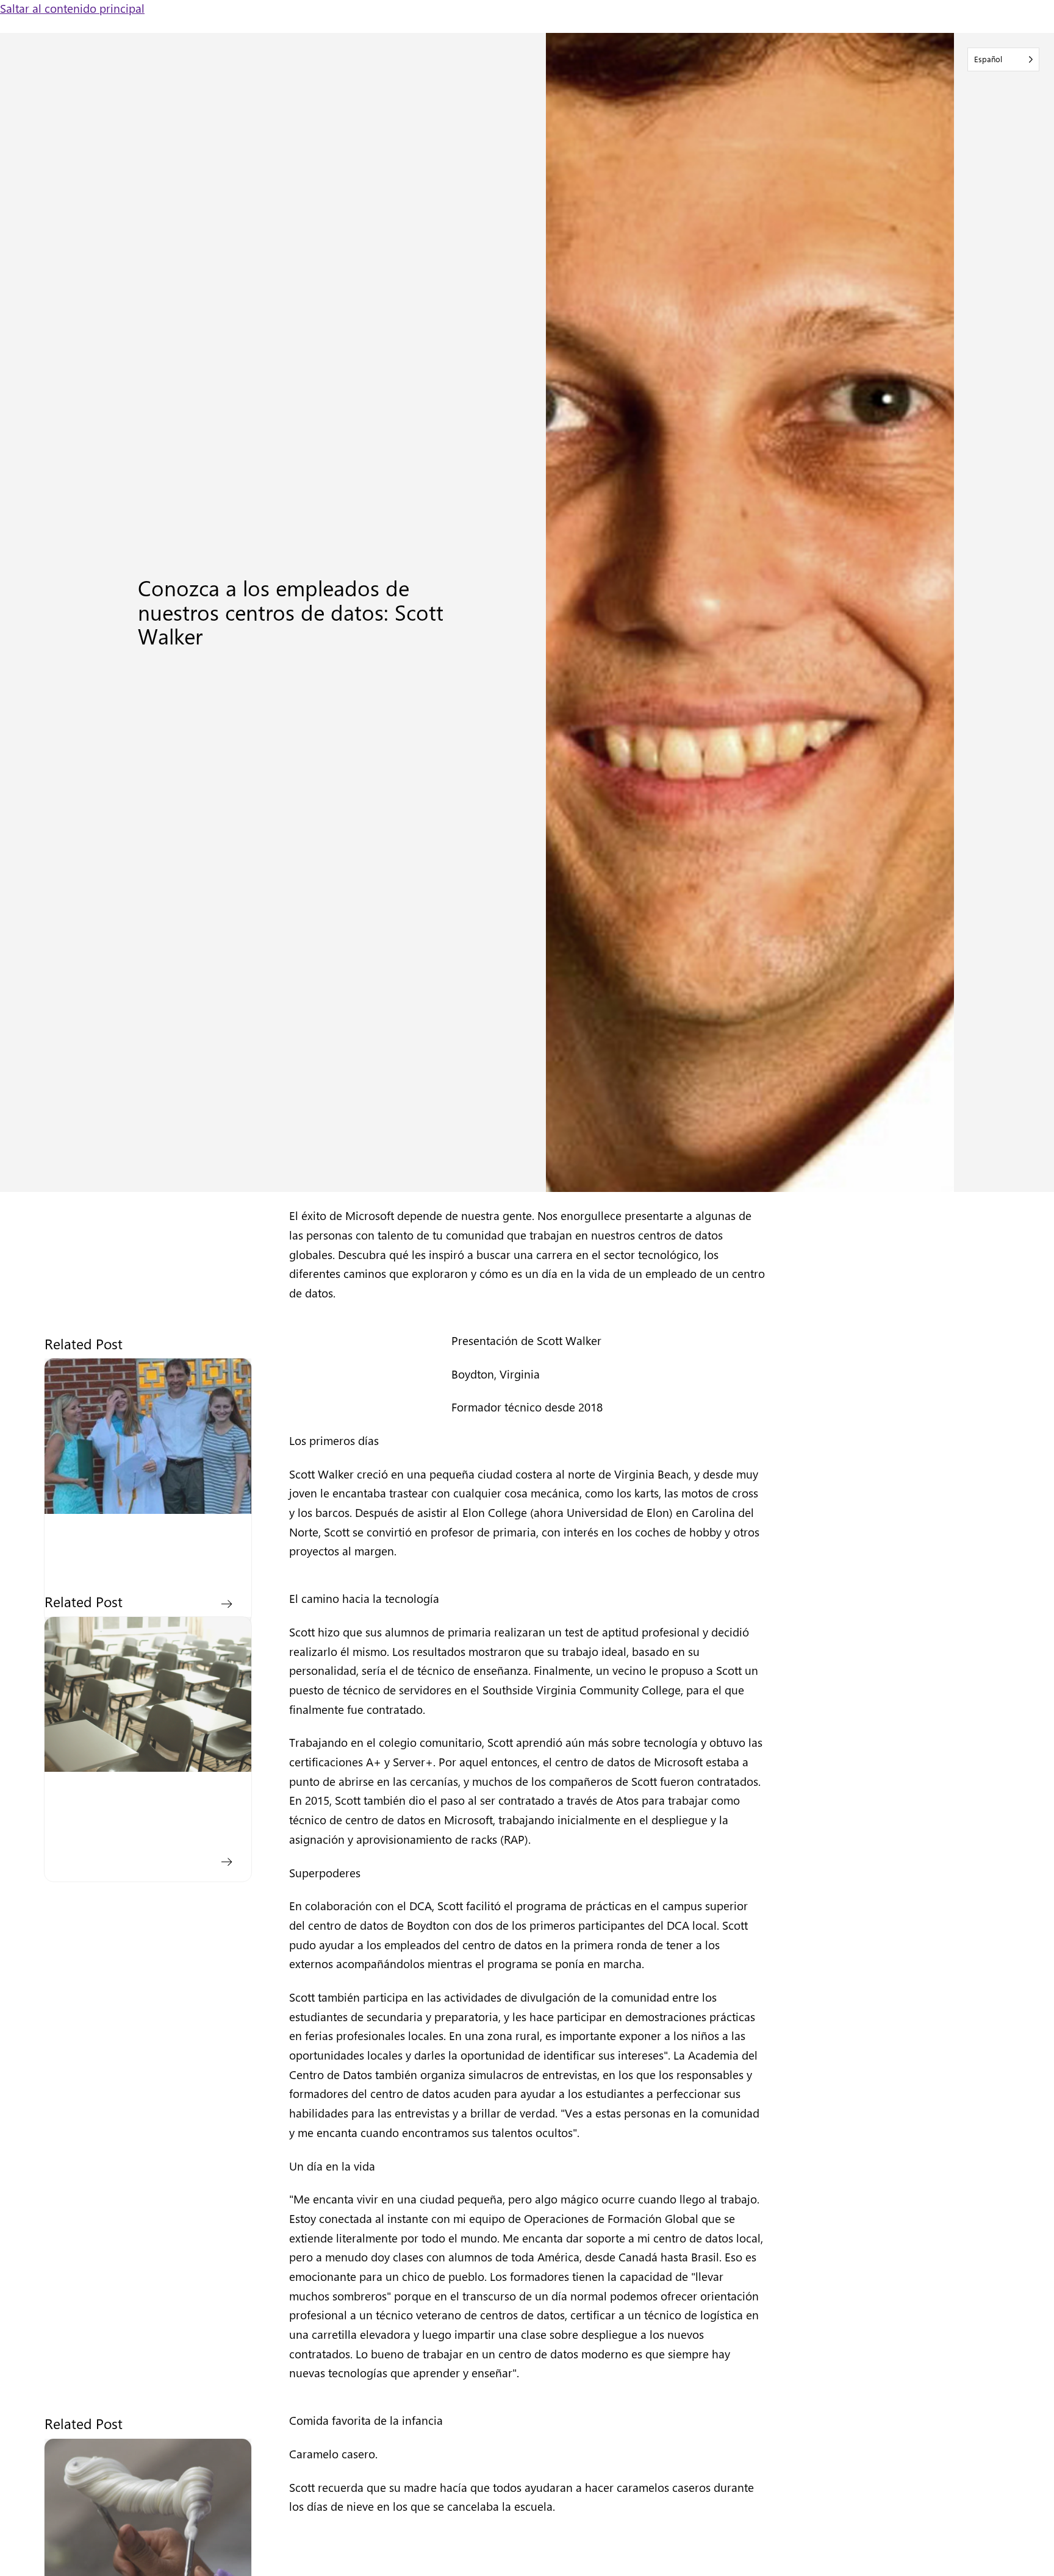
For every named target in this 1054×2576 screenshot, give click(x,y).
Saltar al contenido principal (72, 8)
